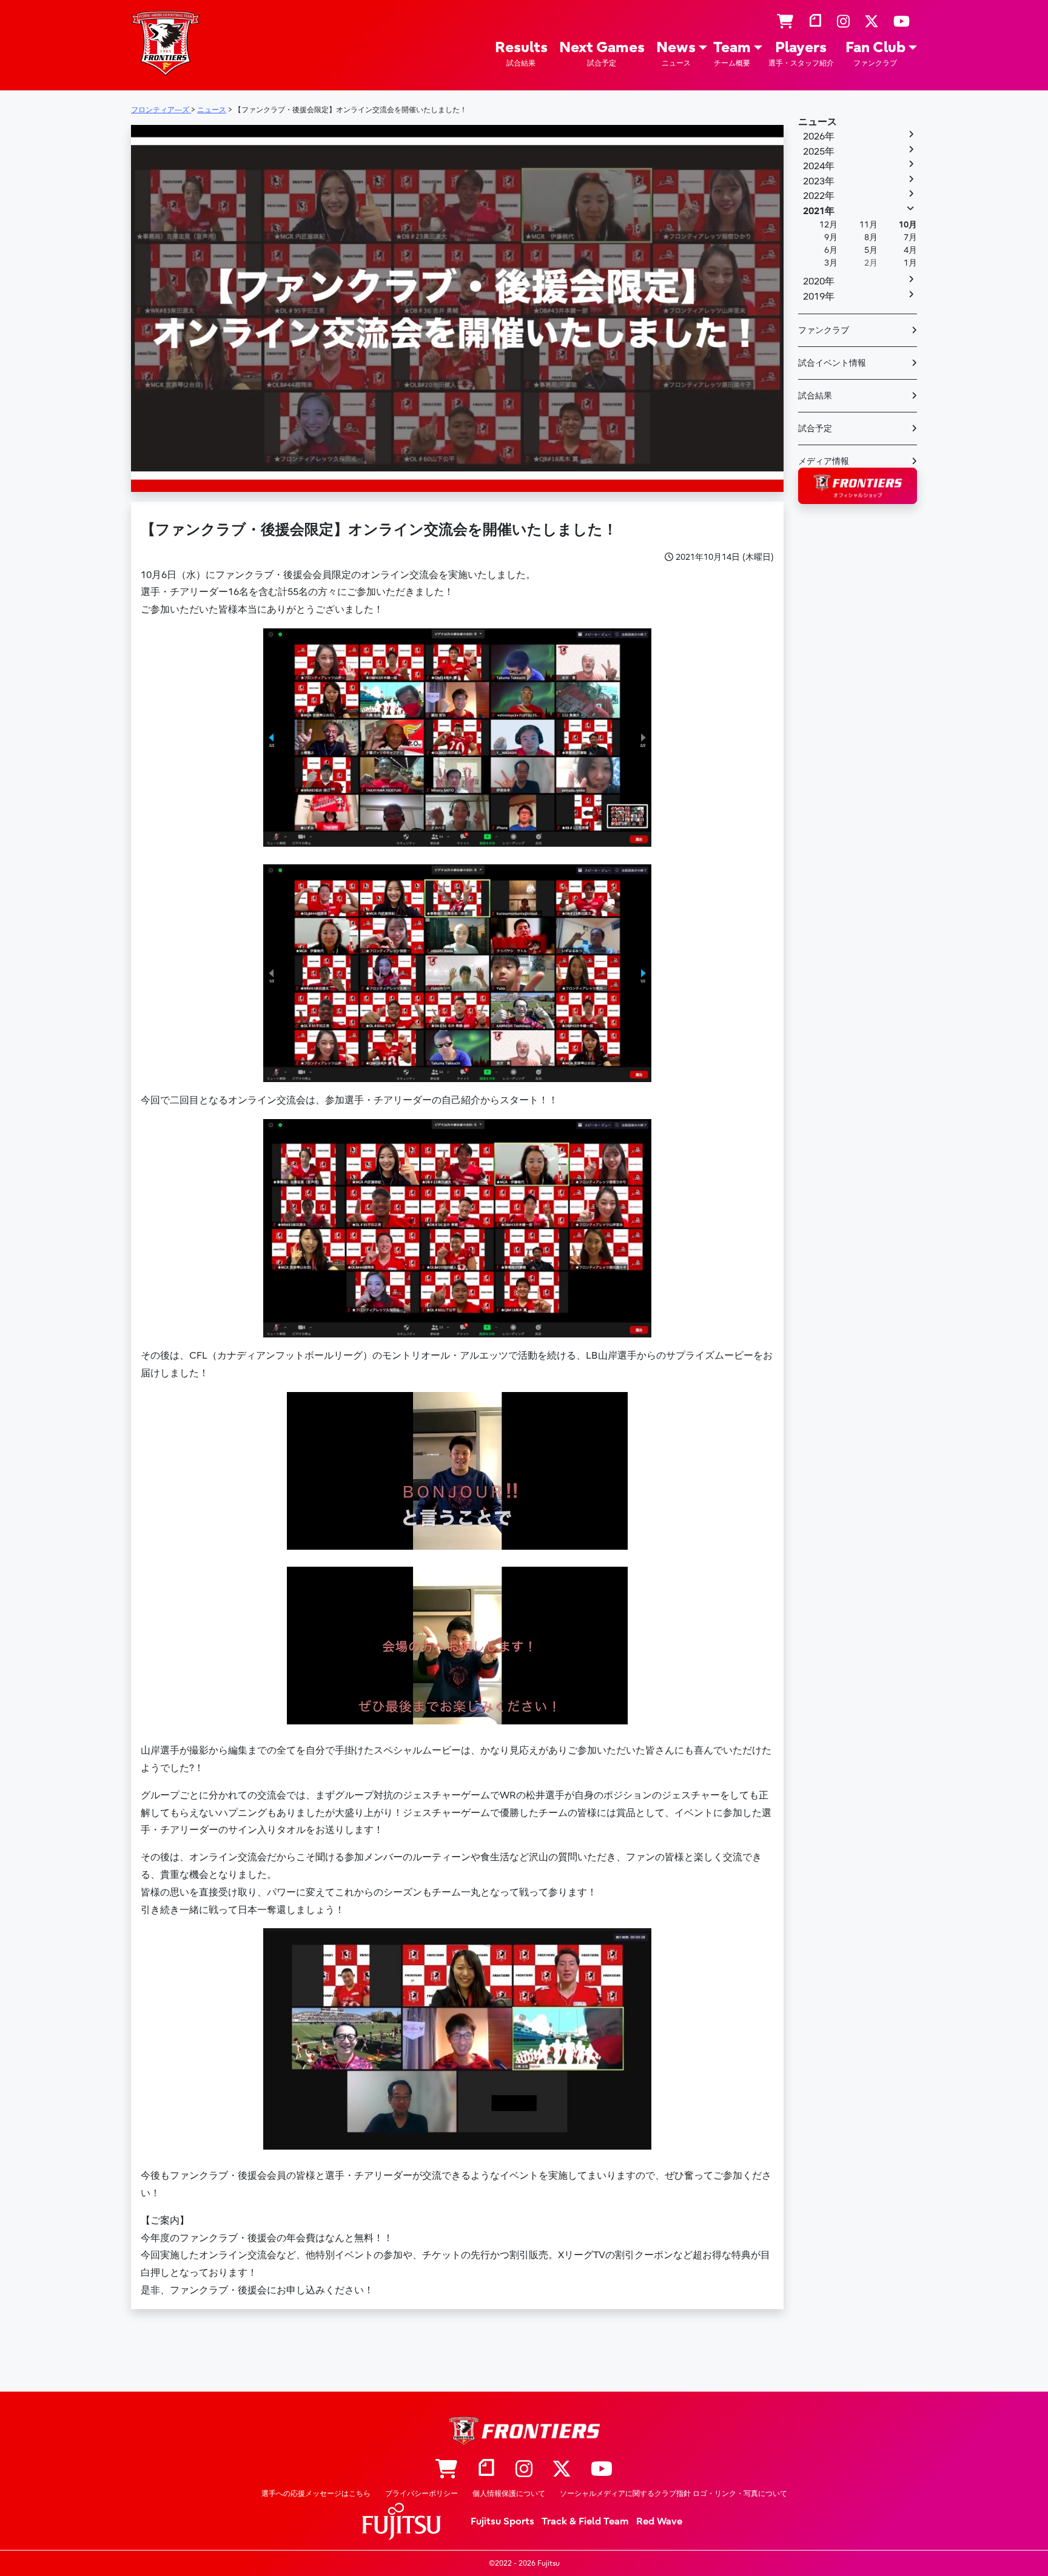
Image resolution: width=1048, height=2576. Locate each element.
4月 (910, 250)
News (676, 53)
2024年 (819, 166)
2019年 (819, 297)
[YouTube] (902, 22)
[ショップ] (785, 22)
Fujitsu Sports (502, 2521)
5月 (871, 250)
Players (801, 53)
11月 (868, 225)
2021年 (819, 211)
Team (732, 53)
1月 (910, 263)
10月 (908, 225)
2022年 (819, 196)
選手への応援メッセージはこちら (316, 2494)
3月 (831, 263)
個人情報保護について (509, 2494)
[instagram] (843, 22)
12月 (828, 225)
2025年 (819, 152)
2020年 (819, 281)
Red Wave (659, 2521)
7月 (910, 237)
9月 (831, 237)
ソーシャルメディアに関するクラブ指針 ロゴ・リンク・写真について (673, 2494)
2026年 (819, 136)
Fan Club (875, 53)
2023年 (819, 181)
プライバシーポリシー (422, 2494)
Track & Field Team (585, 2521)
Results (521, 53)
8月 (871, 237)
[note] (815, 22)
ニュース (818, 122)
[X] (872, 22)
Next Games (602, 53)
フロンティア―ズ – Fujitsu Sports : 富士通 (166, 43)
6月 (831, 250)
